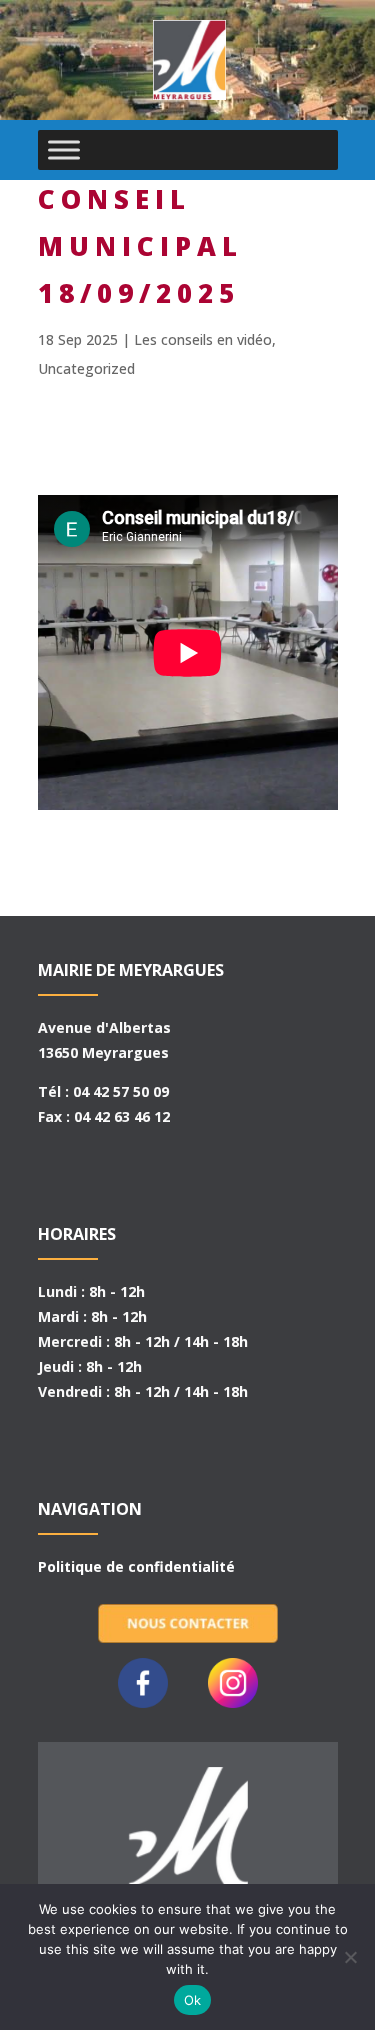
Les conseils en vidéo (203, 339)
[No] (350, 1957)
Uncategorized (86, 368)
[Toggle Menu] (64, 149)
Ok (193, 2000)
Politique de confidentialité (136, 1566)
